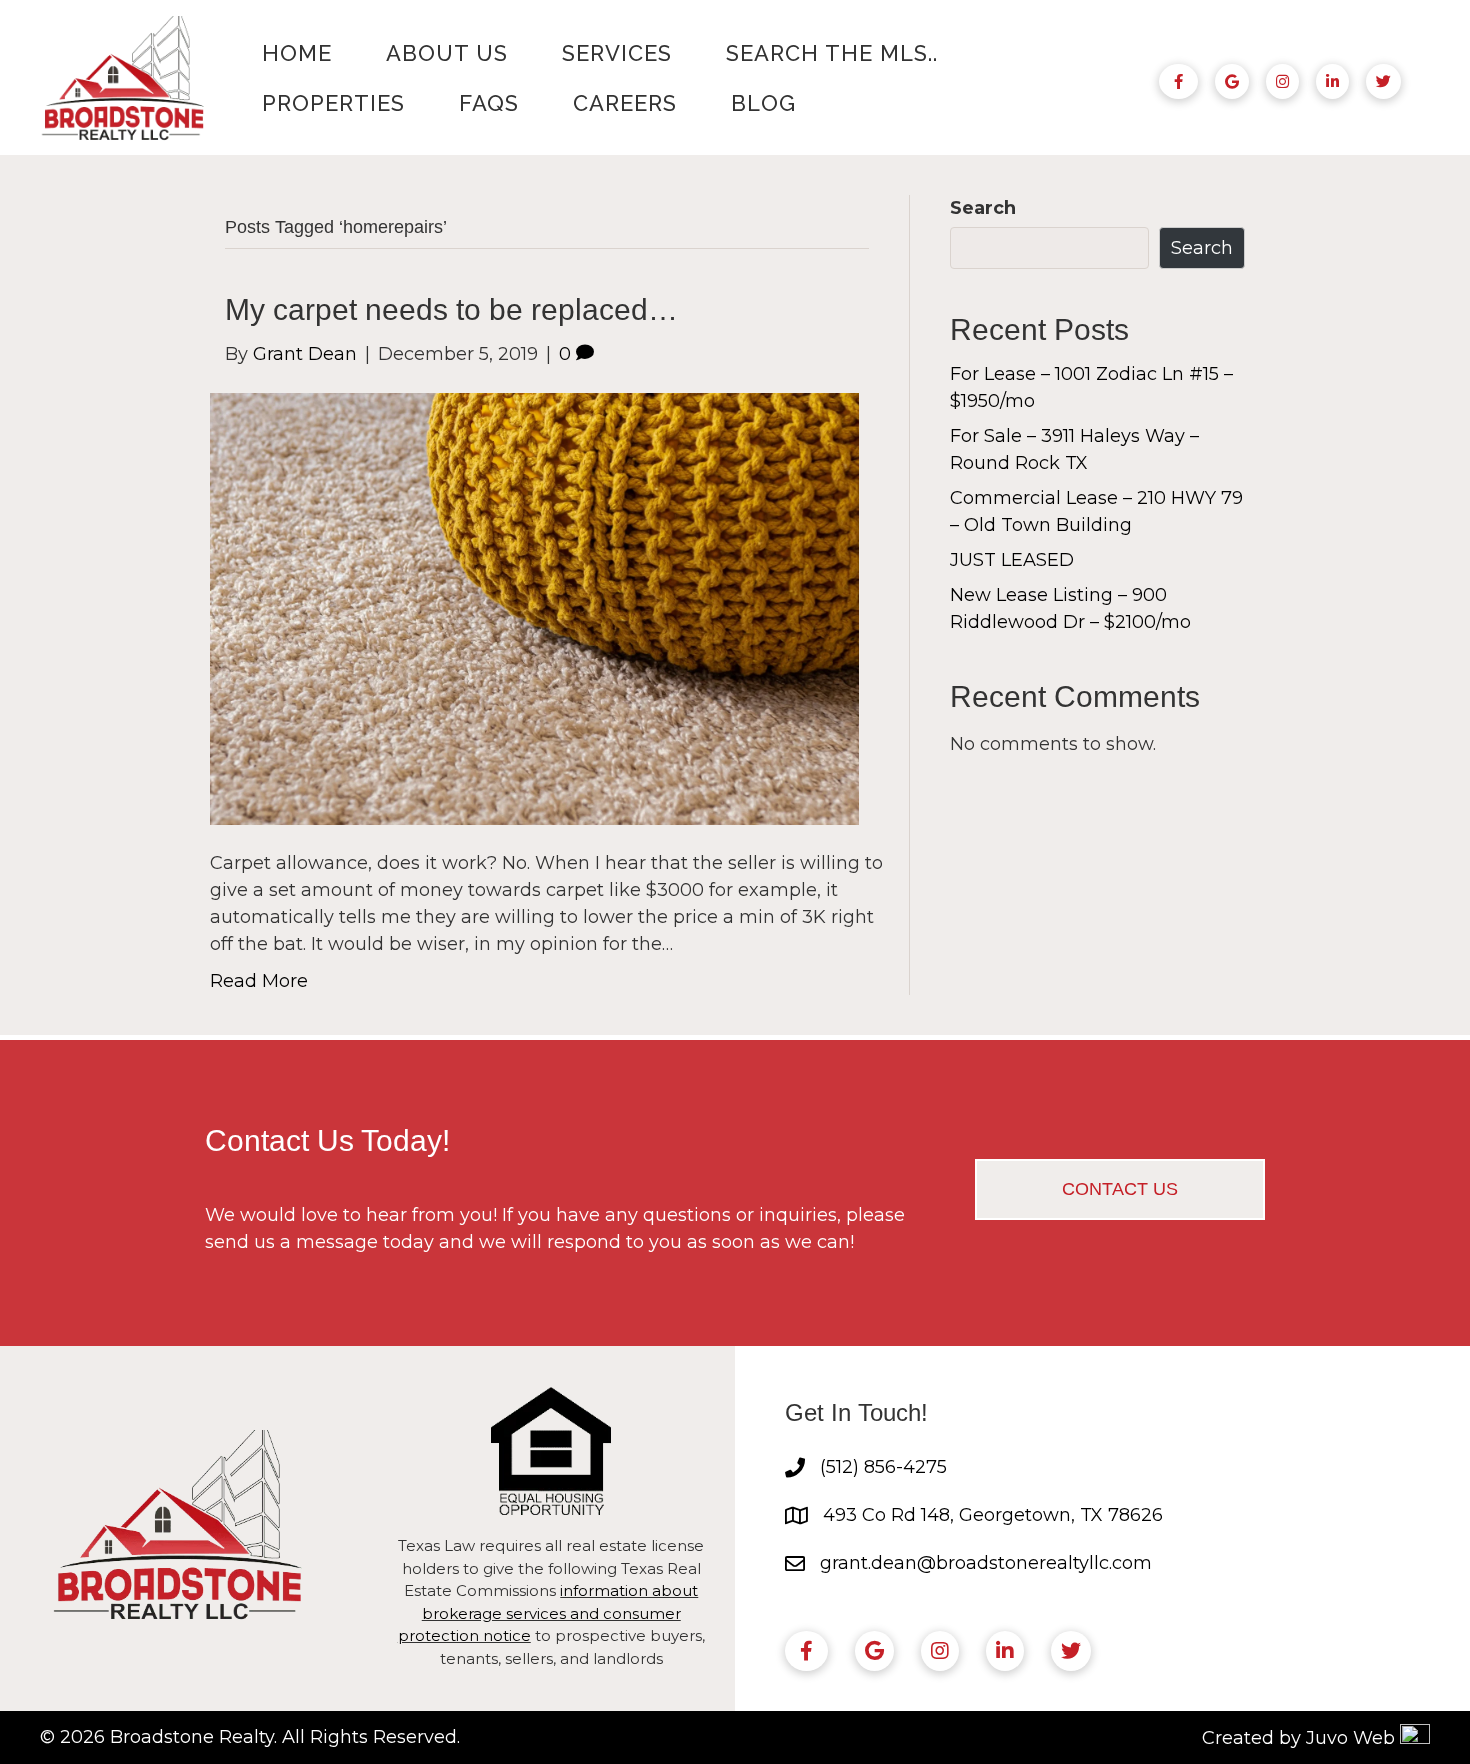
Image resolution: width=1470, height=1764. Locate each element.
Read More (259, 981)
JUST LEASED (1012, 560)
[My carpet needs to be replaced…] (534, 608)
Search (983, 208)
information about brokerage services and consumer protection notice (548, 1613)
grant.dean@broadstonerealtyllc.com (986, 1563)
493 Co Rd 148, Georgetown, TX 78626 (993, 1515)
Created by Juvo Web (1298, 1738)
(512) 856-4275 (883, 1467)
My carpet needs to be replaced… (451, 309)
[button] (1120, 1189)
